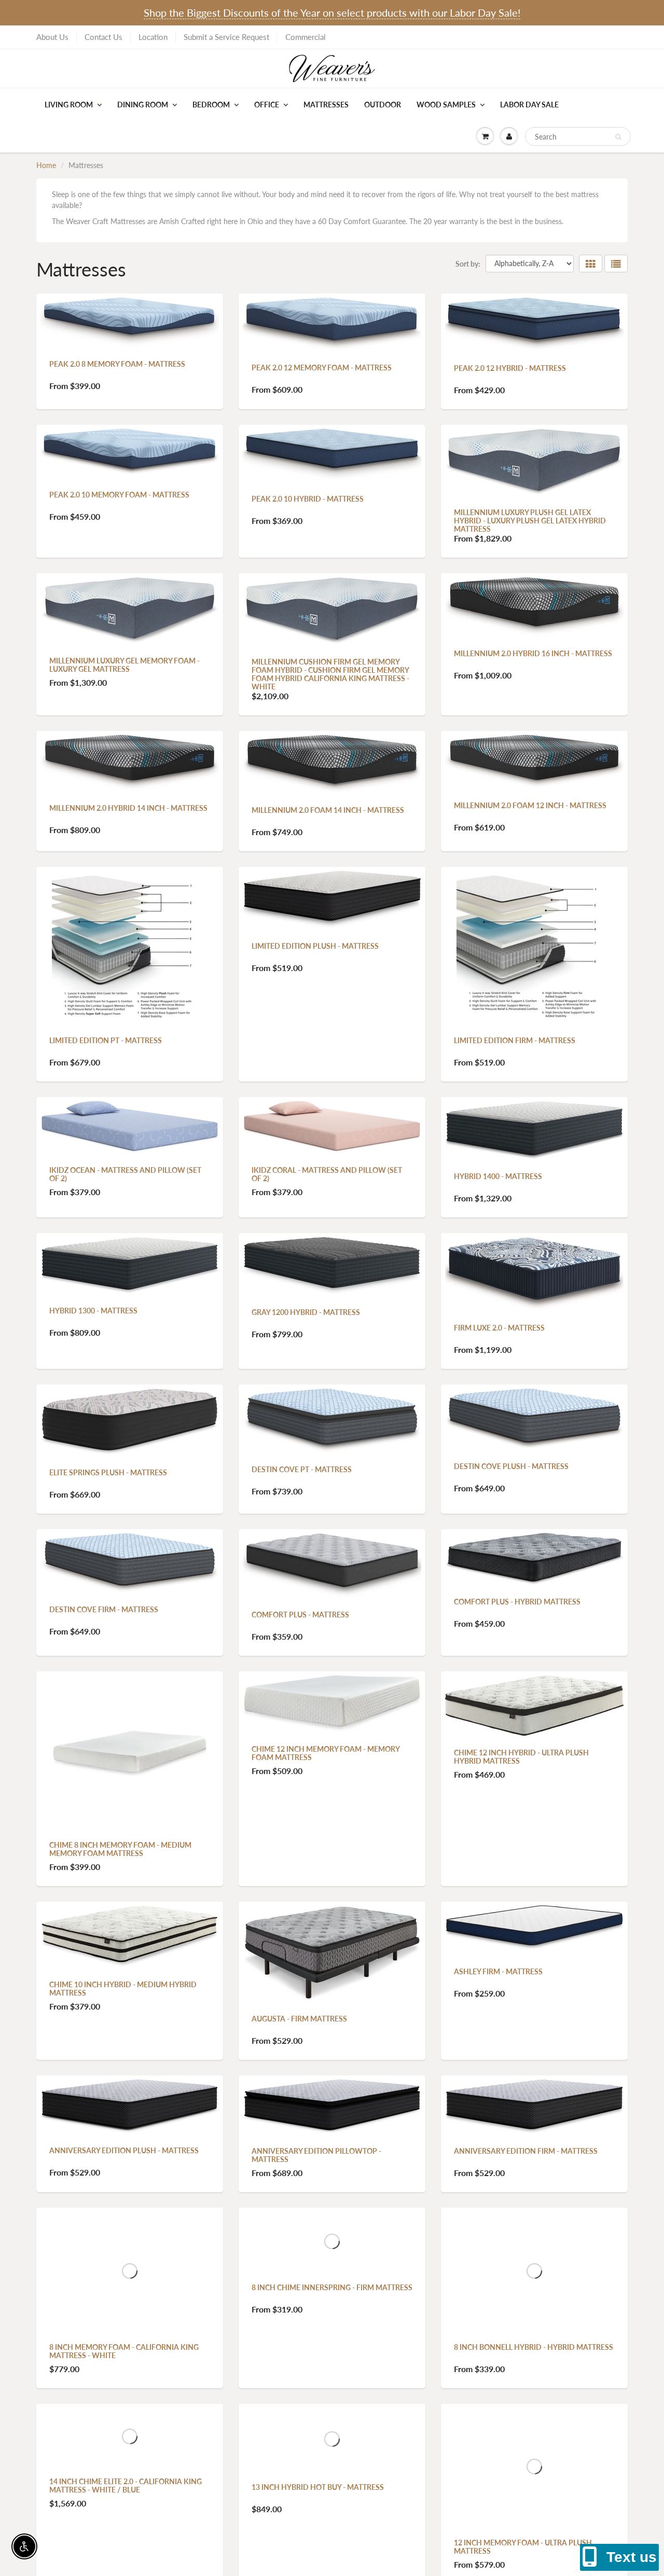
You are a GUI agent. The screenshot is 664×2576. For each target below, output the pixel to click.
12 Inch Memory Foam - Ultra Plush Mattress (523, 2546)
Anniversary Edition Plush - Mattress (124, 2150)
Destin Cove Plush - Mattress (511, 1466)
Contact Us (103, 37)
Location (153, 37)
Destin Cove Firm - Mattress (104, 1609)
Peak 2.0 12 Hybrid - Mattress (510, 368)
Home (46, 165)
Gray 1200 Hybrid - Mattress (306, 1312)
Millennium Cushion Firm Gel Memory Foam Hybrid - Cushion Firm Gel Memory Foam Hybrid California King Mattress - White (330, 674)
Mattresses (326, 105)
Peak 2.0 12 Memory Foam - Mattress (322, 368)
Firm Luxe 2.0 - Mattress (499, 1328)
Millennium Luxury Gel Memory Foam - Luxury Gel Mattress (125, 665)
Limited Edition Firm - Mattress (515, 1040)
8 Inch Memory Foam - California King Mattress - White (124, 2351)
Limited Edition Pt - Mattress (106, 1040)
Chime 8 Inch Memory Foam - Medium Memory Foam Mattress (120, 1849)
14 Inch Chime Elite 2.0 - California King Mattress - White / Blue (126, 2485)
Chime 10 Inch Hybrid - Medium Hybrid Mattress (123, 1989)
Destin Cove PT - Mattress (302, 1469)
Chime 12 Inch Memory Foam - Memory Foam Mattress (326, 1753)
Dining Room (143, 105)
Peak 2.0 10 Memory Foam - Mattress (119, 495)
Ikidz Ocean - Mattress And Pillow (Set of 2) (125, 1174)
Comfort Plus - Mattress (300, 1615)
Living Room (69, 105)
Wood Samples (446, 105)
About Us (52, 37)
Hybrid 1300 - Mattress (93, 1311)
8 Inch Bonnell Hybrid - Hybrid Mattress (534, 2346)
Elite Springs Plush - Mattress (108, 1472)
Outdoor (383, 105)
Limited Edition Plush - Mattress (315, 946)
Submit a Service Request (226, 37)
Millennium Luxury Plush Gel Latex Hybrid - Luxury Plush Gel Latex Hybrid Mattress (530, 521)
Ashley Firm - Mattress (498, 1971)
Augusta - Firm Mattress (299, 2019)
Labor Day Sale (529, 105)
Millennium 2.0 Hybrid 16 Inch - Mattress (533, 653)
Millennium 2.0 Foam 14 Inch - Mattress (328, 810)
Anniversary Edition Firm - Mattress (526, 2151)
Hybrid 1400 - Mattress (498, 1176)
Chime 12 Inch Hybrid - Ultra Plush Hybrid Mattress (521, 1757)
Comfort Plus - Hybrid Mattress (517, 1602)
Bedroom (211, 105)
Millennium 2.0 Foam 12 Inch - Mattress (530, 805)
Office (267, 105)
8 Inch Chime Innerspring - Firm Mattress (332, 2287)
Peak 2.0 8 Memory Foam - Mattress (117, 364)
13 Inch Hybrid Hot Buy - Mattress (318, 2487)
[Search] (618, 137)
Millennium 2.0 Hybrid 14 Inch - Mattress (128, 808)
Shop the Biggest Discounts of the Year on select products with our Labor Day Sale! (332, 12)
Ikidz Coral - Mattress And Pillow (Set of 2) (327, 1174)
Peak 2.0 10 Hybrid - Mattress (308, 499)
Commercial (306, 37)
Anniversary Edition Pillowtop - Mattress (316, 2155)
